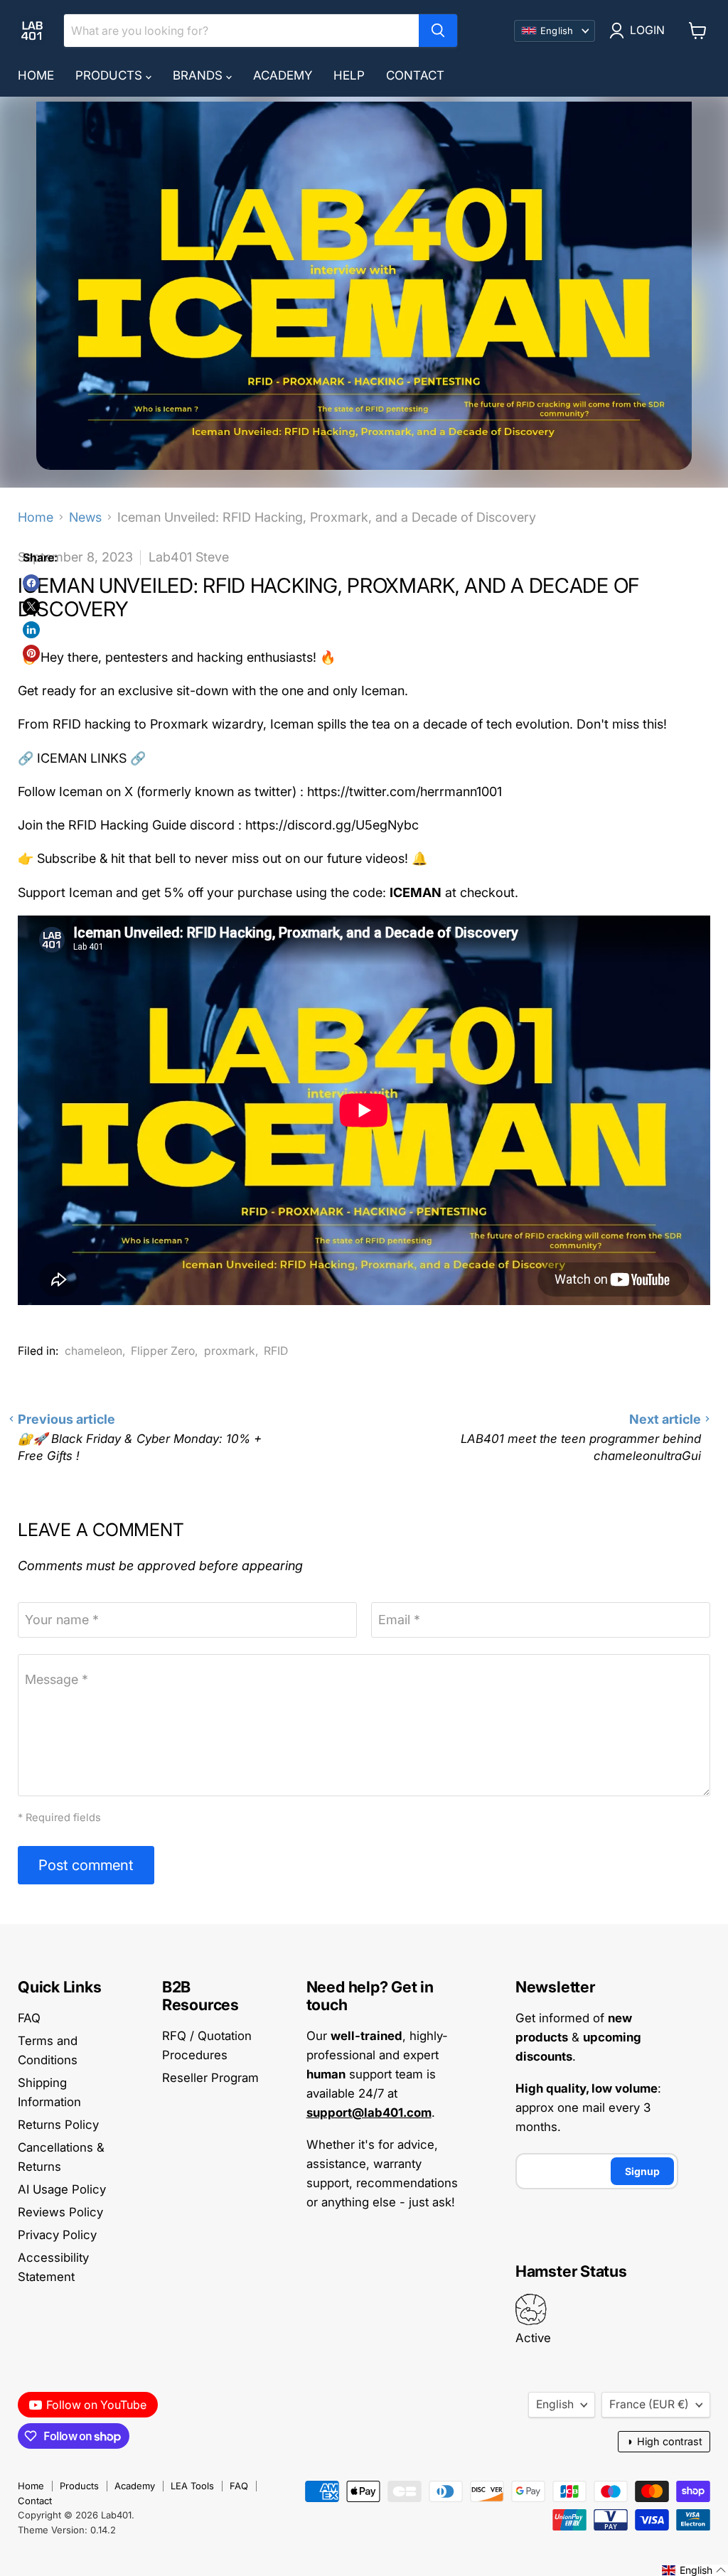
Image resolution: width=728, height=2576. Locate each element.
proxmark (230, 1351)
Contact (415, 75)
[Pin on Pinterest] (31, 653)
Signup (642, 2171)
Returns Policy (58, 2125)
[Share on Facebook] (31, 583)
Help (349, 75)
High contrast (664, 2441)
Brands (199, 75)
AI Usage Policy (62, 2189)
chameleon (93, 1351)
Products (111, 75)
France (649, 2404)
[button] (694, 2570)
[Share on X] (31, 606)
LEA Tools (192, 2486)
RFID (276, 1351)
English (555, 2404)
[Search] (438, 31)
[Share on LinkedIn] (31, 630)
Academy (283, 75)
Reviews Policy (60, 2212)
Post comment (86, 1865)
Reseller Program (210, 2078)
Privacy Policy (57, 2235)
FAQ (29, 2018)
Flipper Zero (163, 1351)
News (85, 517)
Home (36, 75)
